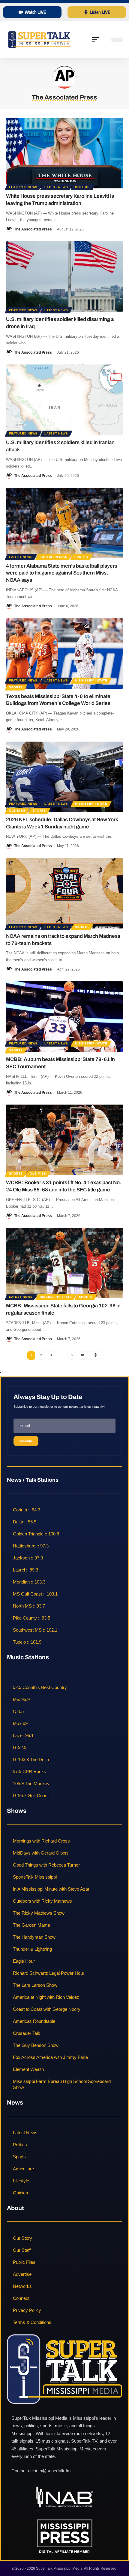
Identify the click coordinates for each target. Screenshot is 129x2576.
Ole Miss (17, 811)
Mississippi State (91, 680)
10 (82, 1355)
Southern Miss (54, 557)
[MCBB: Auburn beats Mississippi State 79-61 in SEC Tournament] (64, 1017)
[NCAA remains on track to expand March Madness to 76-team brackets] (64, 893)
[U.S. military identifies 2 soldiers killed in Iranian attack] (64, 400)
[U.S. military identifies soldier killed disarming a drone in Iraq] (64, 276)
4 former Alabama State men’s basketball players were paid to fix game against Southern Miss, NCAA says (62, 573)
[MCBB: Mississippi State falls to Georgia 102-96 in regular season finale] (64, 1263)
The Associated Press (33, 229)
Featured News (23, 187)
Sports (81, 557)
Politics (83, 187)
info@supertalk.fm (53, 2471)
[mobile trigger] (97, 40)
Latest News (56, 187)
